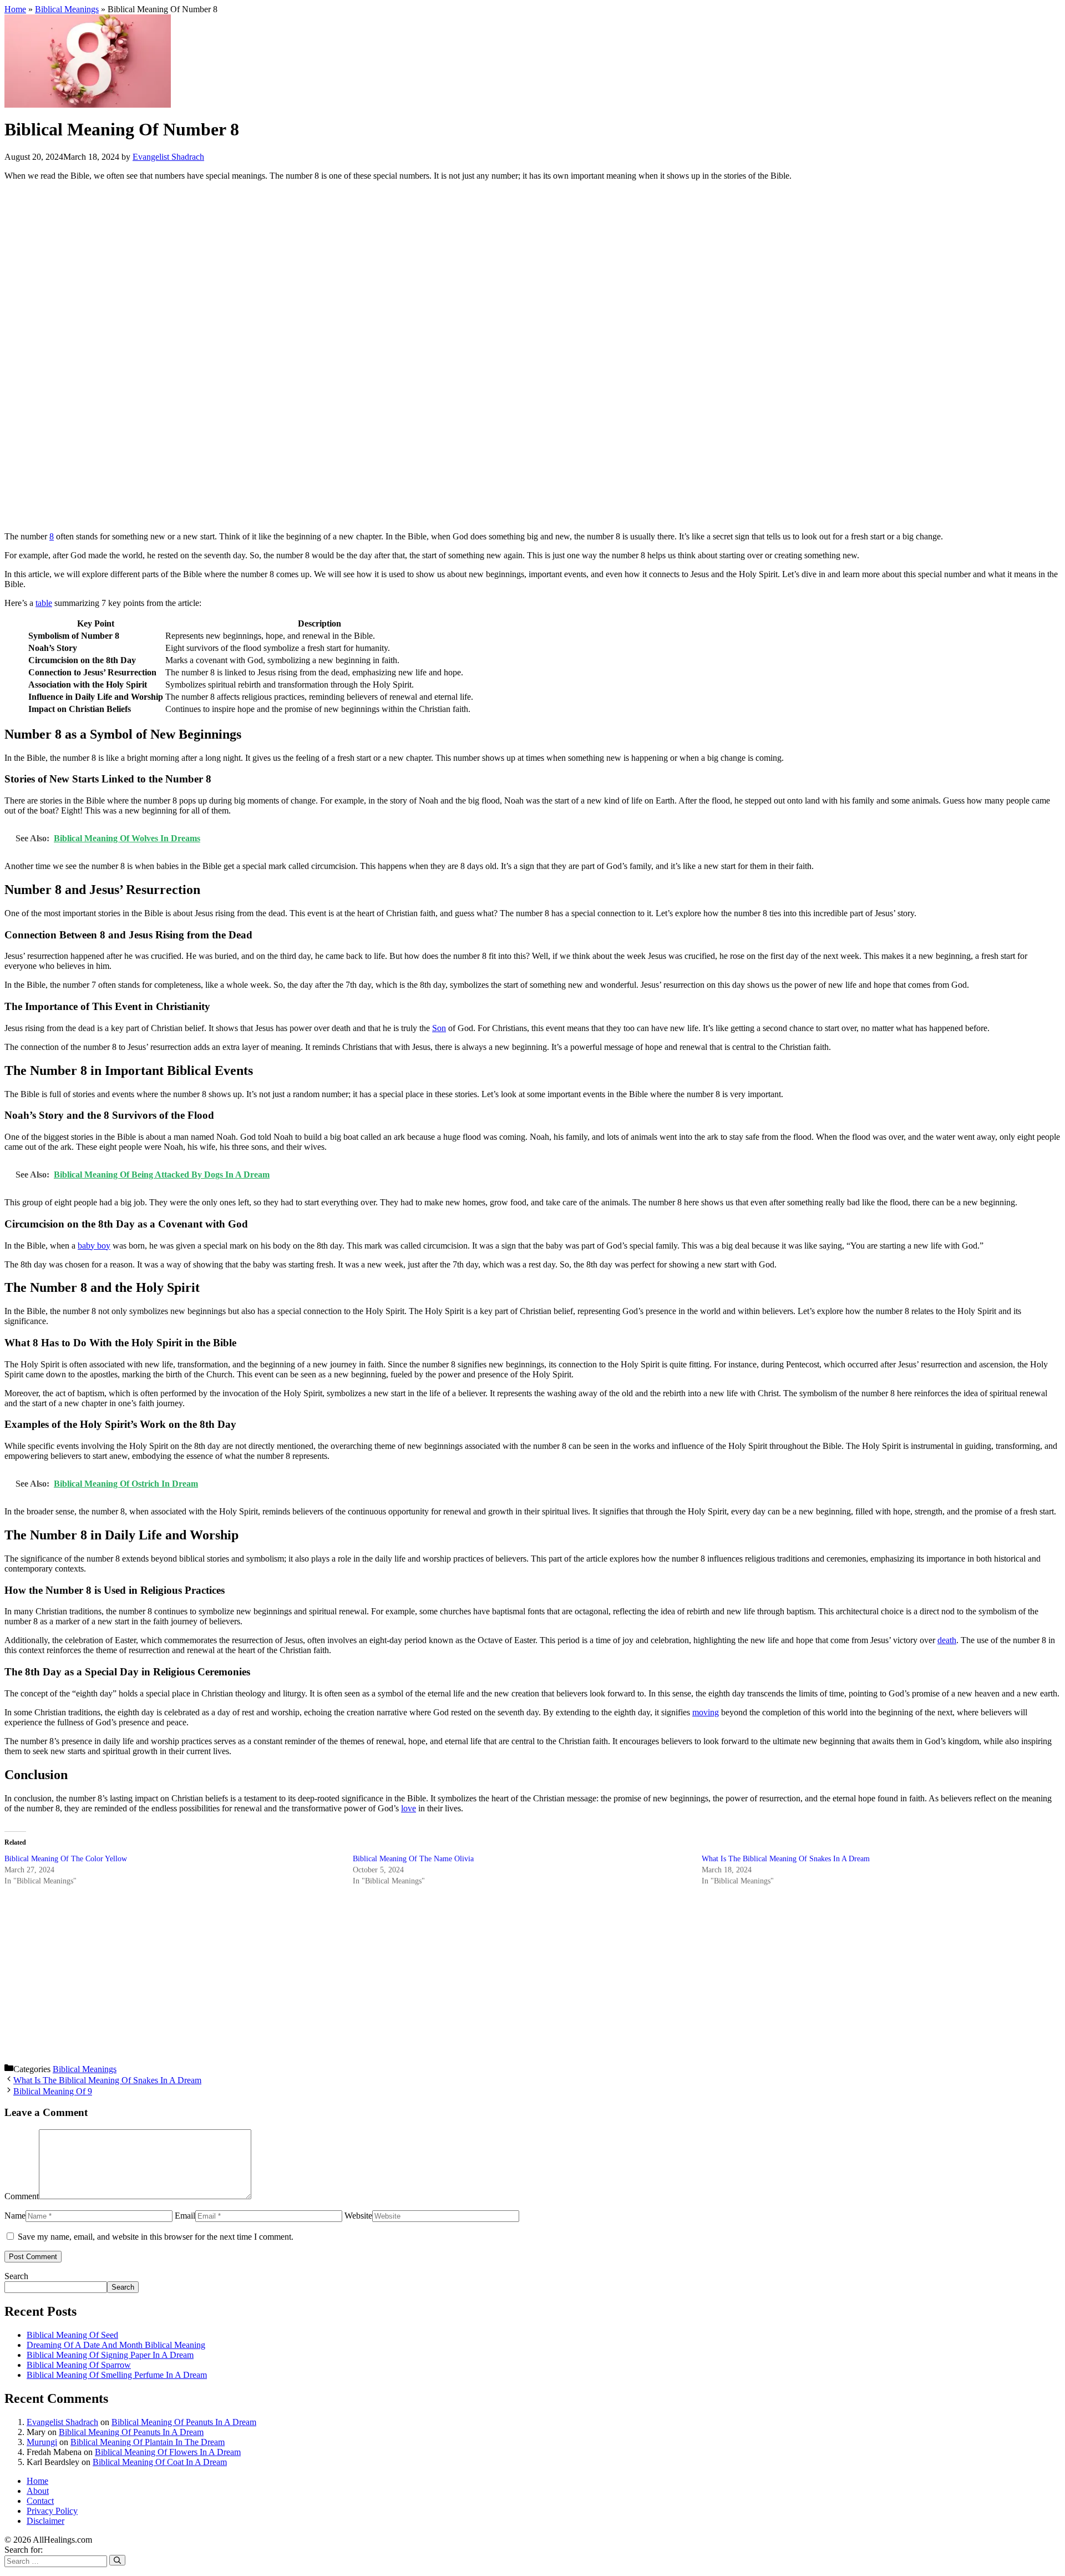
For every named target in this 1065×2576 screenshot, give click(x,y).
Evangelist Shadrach (62, 2422)
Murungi (42, 2442)
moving (706, 1712)
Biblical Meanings (67, 9)
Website (358, 2216)
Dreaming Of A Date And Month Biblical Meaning (116, 2345)
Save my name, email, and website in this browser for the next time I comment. (156, 2237)
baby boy (94, 1246)
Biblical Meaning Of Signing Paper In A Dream (110, 2355)
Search (16, 2276)
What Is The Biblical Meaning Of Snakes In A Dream (786, 1859)
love (409, 1808)
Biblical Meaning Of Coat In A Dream (160, 2462)
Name (15, 2216)
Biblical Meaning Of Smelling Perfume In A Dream (117, 2375)
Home (15, 9)
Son (439, 1028)
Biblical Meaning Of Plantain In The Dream (148, 2442)
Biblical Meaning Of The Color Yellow (66, 1859)
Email (185, 2216)
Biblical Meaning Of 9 (53, 2091)
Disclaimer (45, 2521)
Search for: (24, 2550)
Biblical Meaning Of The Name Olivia (413, 1859)
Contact (40, 2501)
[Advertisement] (337, 356)
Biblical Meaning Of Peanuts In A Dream (184, 2422)
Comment (22, 2196)
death (947, 1640)
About (38, 2491)
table (44, 603)
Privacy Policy (52, 2511)
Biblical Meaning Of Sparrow (79, 2365)
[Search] (117, 2560)
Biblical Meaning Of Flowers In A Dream (168, 2452)
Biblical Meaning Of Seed (72, 2335)
